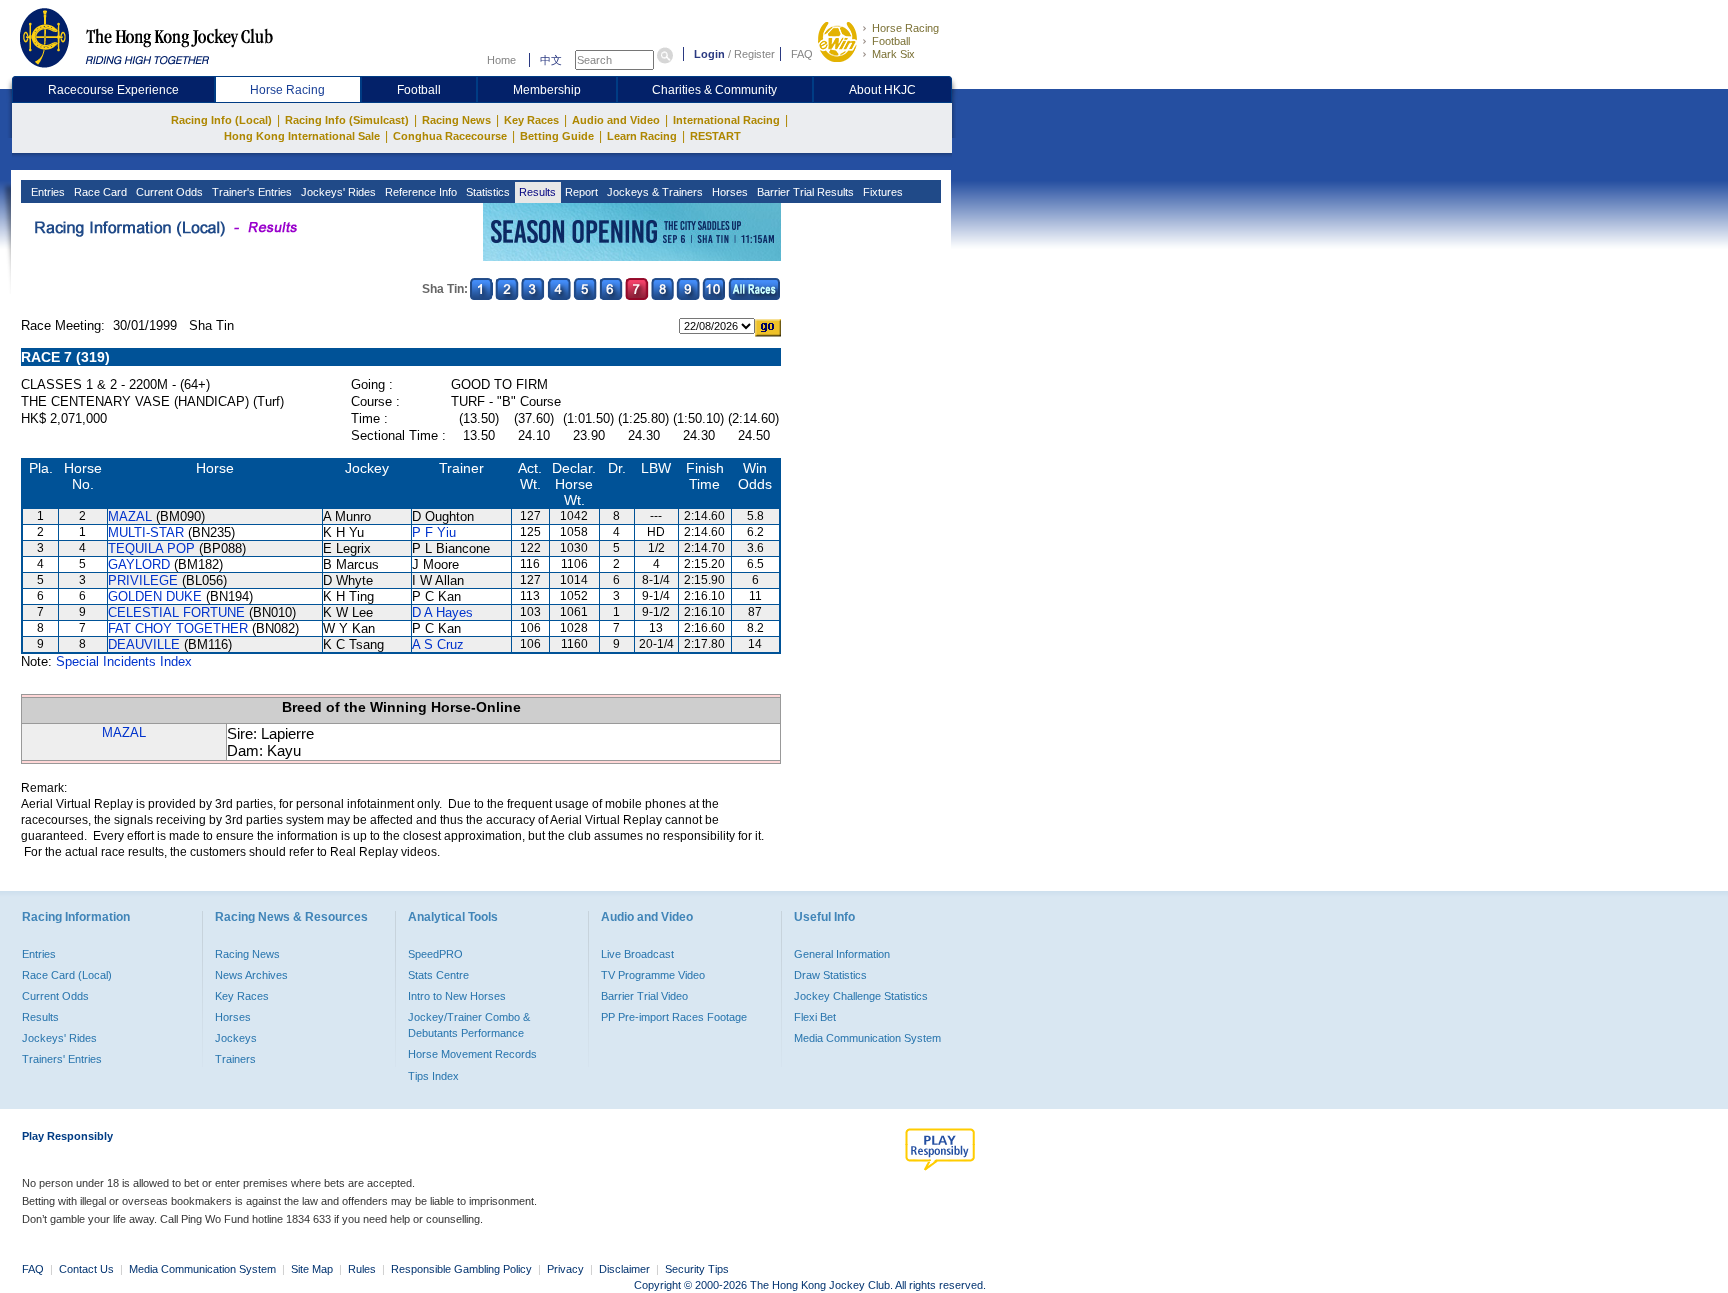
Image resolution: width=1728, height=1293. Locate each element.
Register (754, 54)
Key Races (531, 120)
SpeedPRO (435, 954)
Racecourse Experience (113, 90)
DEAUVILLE (144, 644)
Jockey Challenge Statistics (861, 996)
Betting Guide (557, 136)
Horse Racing (905, 28)
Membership (547, 90)
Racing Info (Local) (221, 120)
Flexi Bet (815, 1017)
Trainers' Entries (62, 1059)
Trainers (235, 1059)
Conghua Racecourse (450, 136)
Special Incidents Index (124, 661)
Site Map (312, 1269)
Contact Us (86, 1269)
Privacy (565, 1269)
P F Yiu (434, 532)
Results (536, 192)
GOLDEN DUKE (155, 596)
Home (501, 60)
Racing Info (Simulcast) (347, 120)
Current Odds (168, 192)
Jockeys (236, 1038)
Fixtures (881, 192)
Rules (363, 1269)
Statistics (486, 192)
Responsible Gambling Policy (461, 1269)
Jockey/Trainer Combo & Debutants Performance (469, 1025)
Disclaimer (624, 1269)
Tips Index (433, 1076)
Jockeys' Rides (337, 192)
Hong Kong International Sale (302, 136)
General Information (842, 954)
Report (580, 192)
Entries (46, 192)
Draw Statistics (830, 975)
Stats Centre (438, 975)
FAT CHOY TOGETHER (178, 628)
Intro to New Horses (457, 996)
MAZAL (130, 516)
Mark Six (893, 54)
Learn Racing (642, 136)
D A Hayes (442, 612)
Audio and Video (616, 120)
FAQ (802, 54)
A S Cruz (438, 644)
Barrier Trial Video (644, 996)
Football (891, 41)
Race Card (99, 192)
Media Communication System (867, 1038)
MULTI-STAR (146, 532)
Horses (728, 192)
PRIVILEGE (143, 580)
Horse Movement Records (472, 1054)
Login (709, 54)
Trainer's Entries (250, 192)
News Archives (251, 975)
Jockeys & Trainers (653, 192)
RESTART (715, 136)
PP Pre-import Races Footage (674, 1017)
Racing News (456, 120)
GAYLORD (139, 564)
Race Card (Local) (67, 975)
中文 (551, 60)
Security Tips (697, 1269)
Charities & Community (714, 90)
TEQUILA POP (151, 548)
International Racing (726, 120)
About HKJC (882, 90)
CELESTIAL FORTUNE (176, 612)
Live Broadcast (637, 954)
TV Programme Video (653, 975)
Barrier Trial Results (804, 192)
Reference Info (419, 192)
